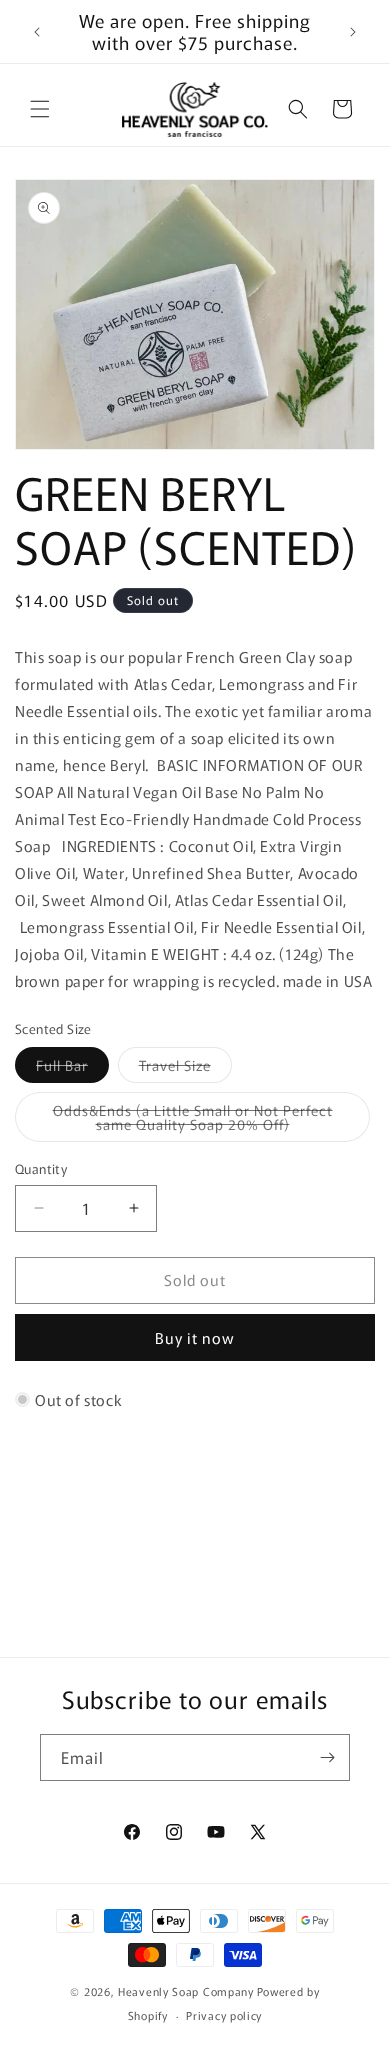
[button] (40, 109)
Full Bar (72, 1068)
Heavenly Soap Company (186, 1991)
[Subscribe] (327, 1757)
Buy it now (195, 1337)
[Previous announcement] (37, 32)
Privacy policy (224, 2015)
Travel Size (185, 1068)
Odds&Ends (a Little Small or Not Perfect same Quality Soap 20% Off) (210, 1121)
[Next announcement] (353, 32)
